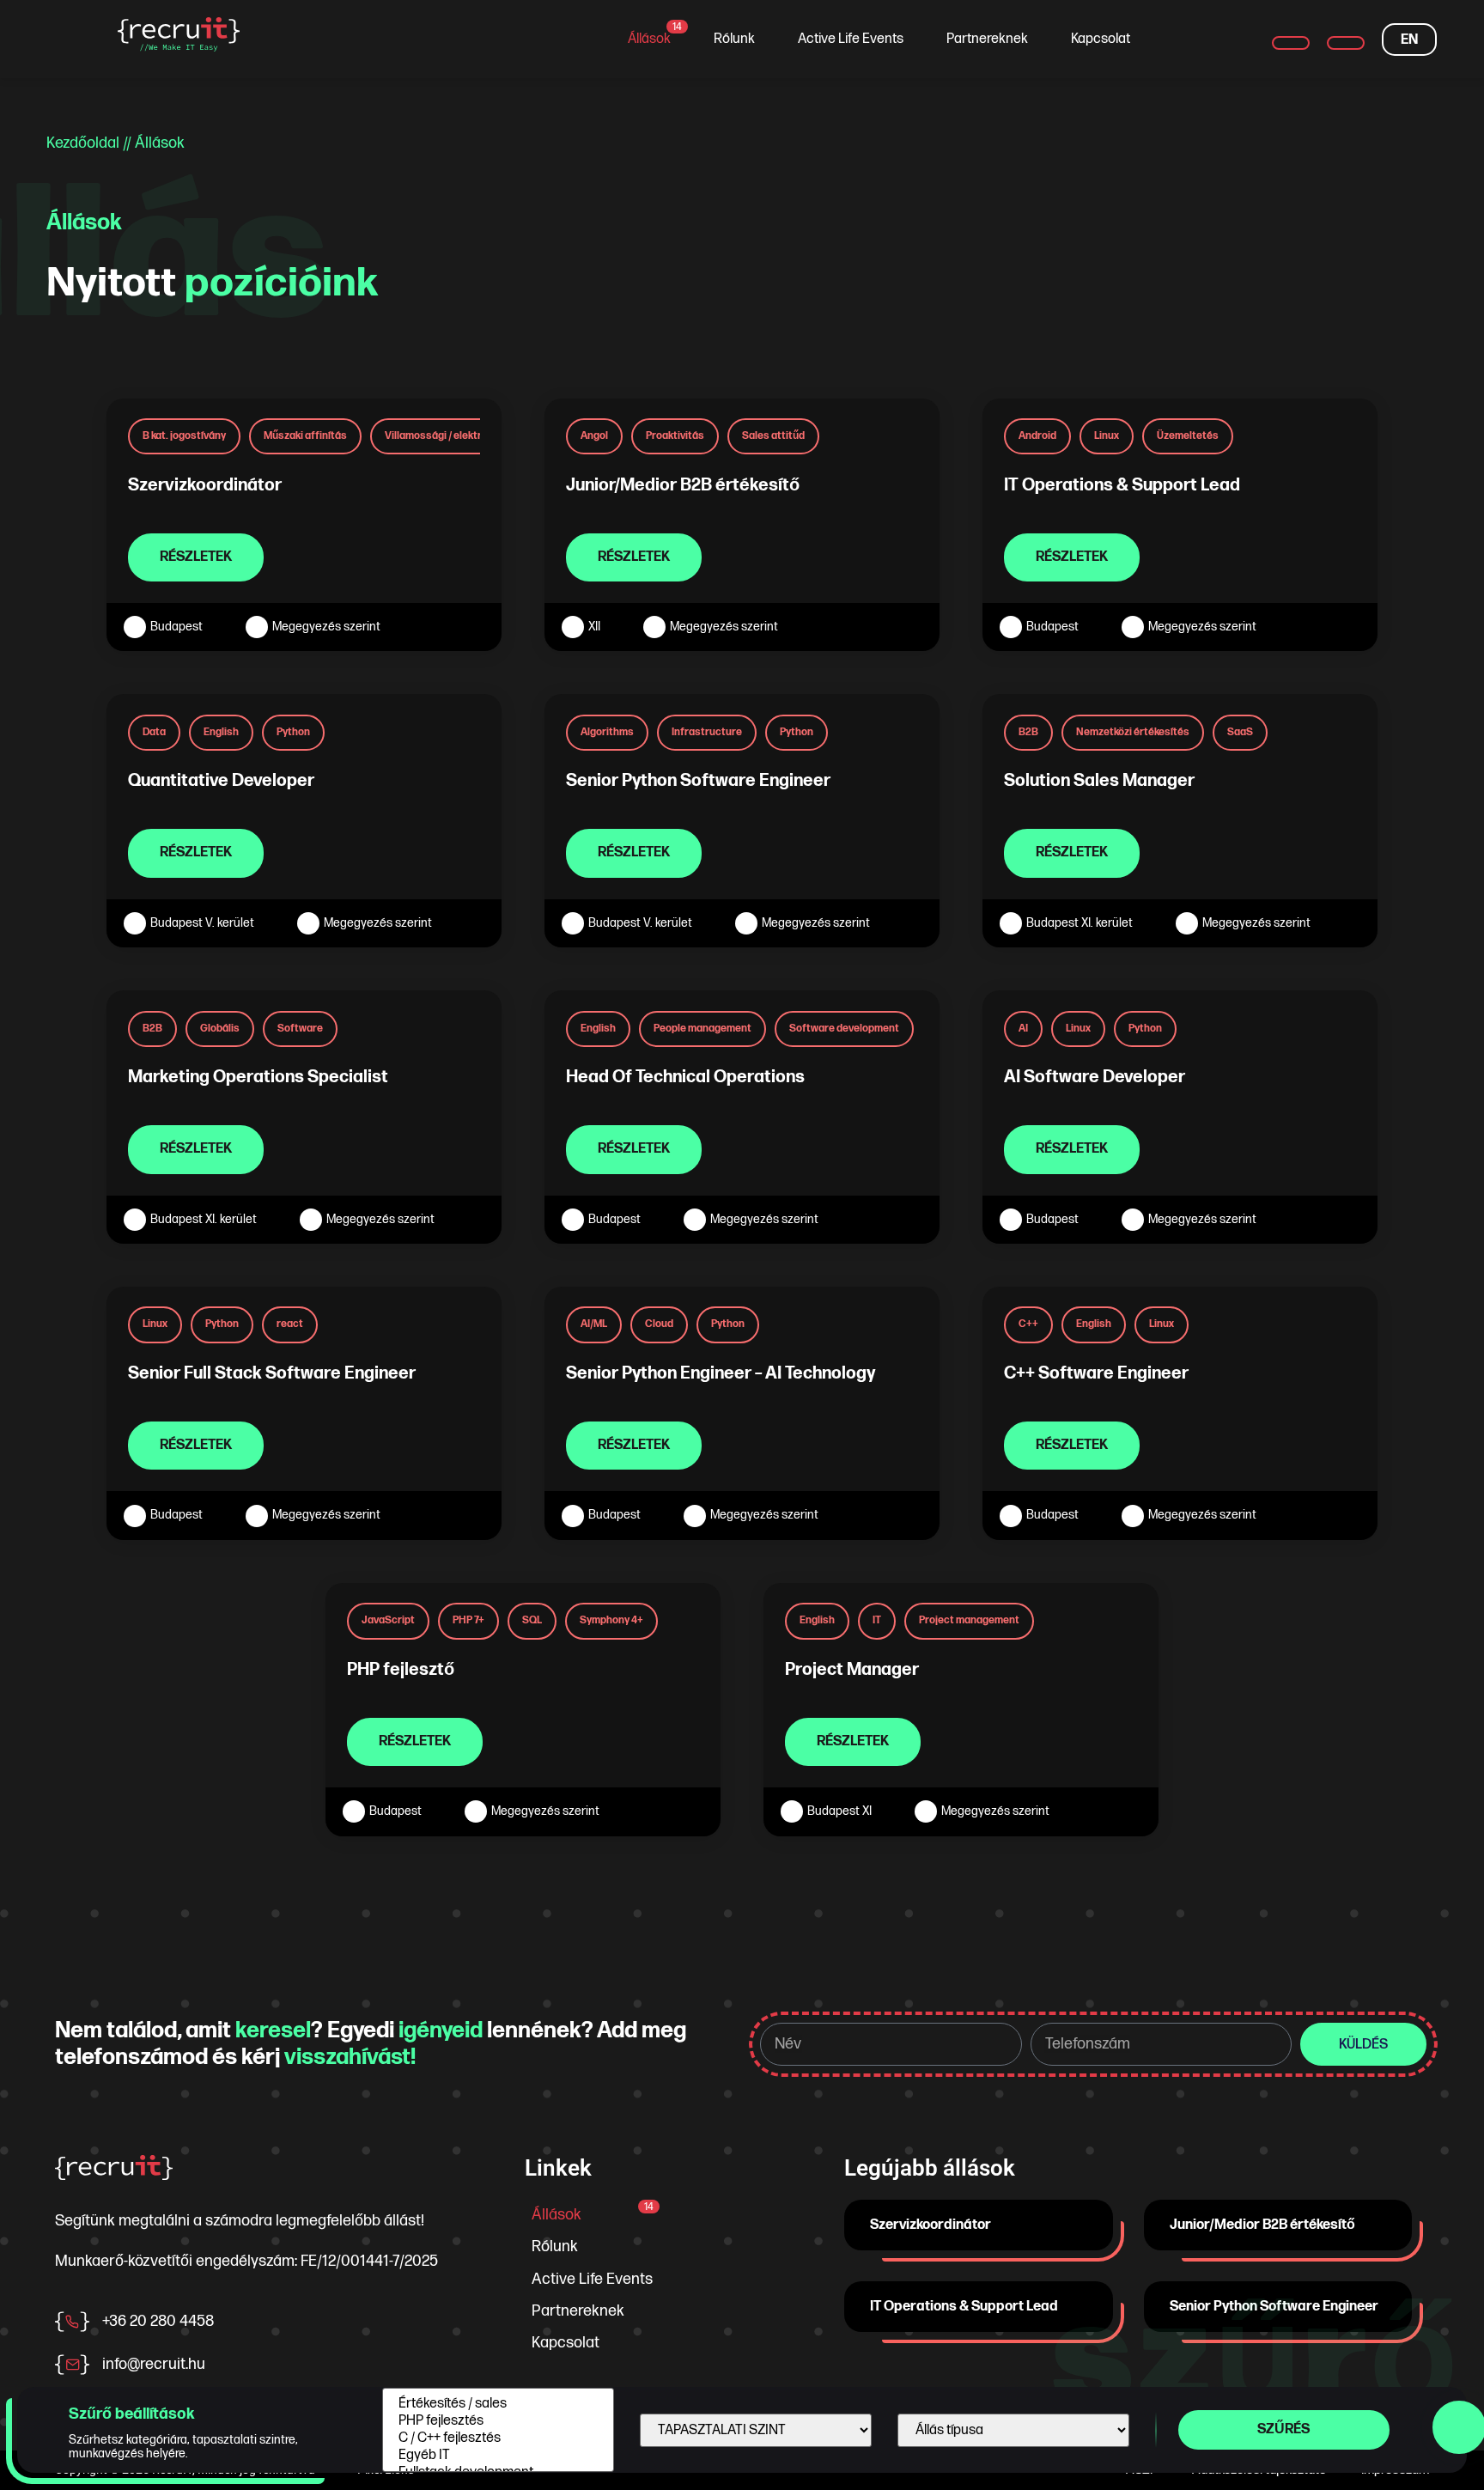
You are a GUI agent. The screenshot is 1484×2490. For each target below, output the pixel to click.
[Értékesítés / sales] (498, 2404)
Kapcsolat (1101, 39)
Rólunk (734, 39)
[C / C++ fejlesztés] (498, 2438)
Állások (655, 34)
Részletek (196, 557)
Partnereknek (987, 39)
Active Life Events (851, 39)
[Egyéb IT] (498, 2456)
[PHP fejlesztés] (498, 2421)
